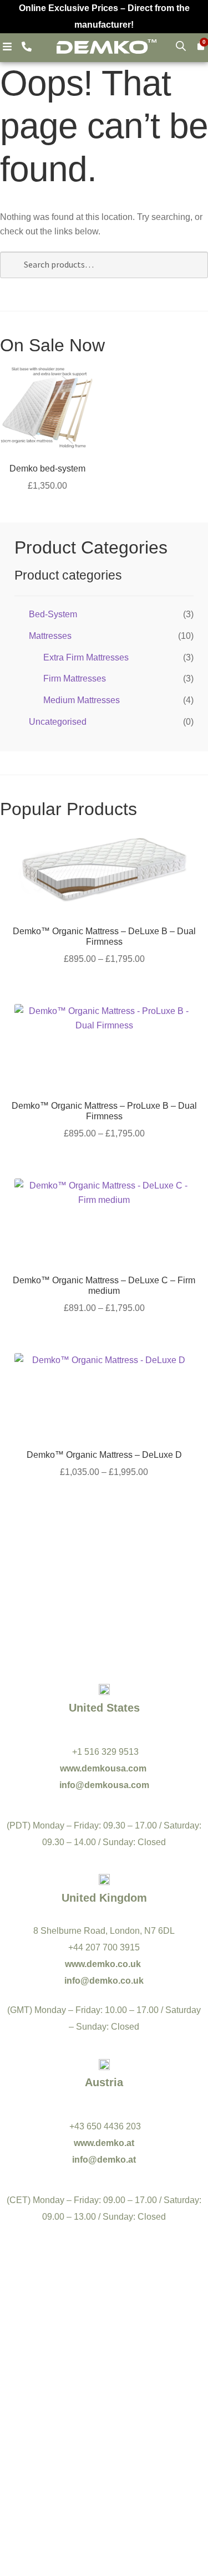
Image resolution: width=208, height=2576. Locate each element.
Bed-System (53, 614)
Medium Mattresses (82, 700)
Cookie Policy (149, 2483)
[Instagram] (55, 2398)
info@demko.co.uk (104, 1981)
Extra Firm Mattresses (86, 657)
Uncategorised (58, 722)
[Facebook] (55, 2369)
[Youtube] (104, 2369)
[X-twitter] (153, 2369)
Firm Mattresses (75, 678)
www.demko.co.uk (104, 1964)
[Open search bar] (181, 46)
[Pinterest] (104, 2398)
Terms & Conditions (69, 2483)
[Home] (106, 46)
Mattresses (50, 636)
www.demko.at (104, 2143)
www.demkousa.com (104, 1768)
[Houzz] (153, 2398)
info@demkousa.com (104, 1785)
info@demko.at (104, 2160)
